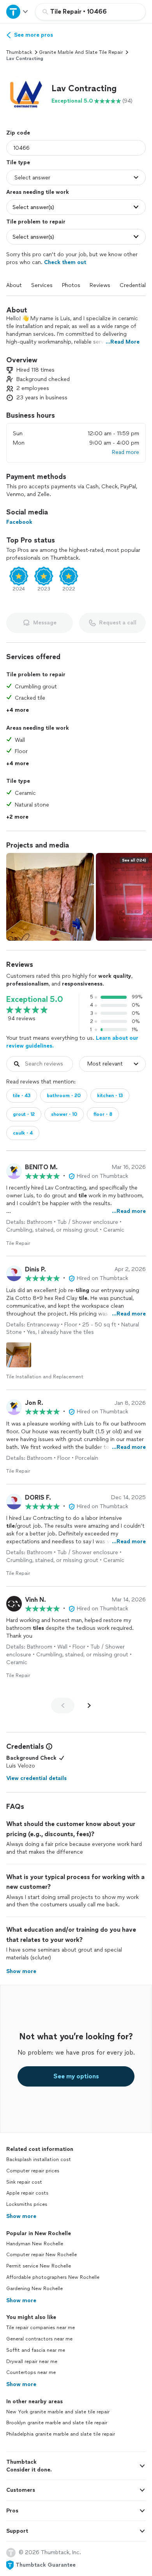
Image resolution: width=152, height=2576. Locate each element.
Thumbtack (19, 52)
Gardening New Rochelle (34, 2289)
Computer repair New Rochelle (42, 2255)
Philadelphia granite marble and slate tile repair (61, 2434)
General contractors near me (39, 2339)
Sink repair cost (24, 2182)
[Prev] (63, 1706)
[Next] (89, 1706)
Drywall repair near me (32, 2361)
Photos (71, 285)
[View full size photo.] (50, 897)
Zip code (18, 133)
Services (42, 285)
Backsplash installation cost (39, 2159)
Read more (125, 452)
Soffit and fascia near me (36, 2350)
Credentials (134, 285)
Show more (21, 2216)
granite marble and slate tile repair (81, 52)
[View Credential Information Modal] (48, 1746)
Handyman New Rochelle (35, 2244)
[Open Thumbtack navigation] (18, 12)
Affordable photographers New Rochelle (53, 2277)
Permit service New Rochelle (39, 2266)
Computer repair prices (33, 2171)
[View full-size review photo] (19, 1355)
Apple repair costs (27, 2193)
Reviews (100, 285)
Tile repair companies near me (41, 2328)
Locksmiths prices (27, 2204)
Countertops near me (31, 2372)
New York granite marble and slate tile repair (58, 2412)
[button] (26, 94)
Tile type (18, 162)
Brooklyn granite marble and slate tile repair (57, 2423)
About (14, 285)
